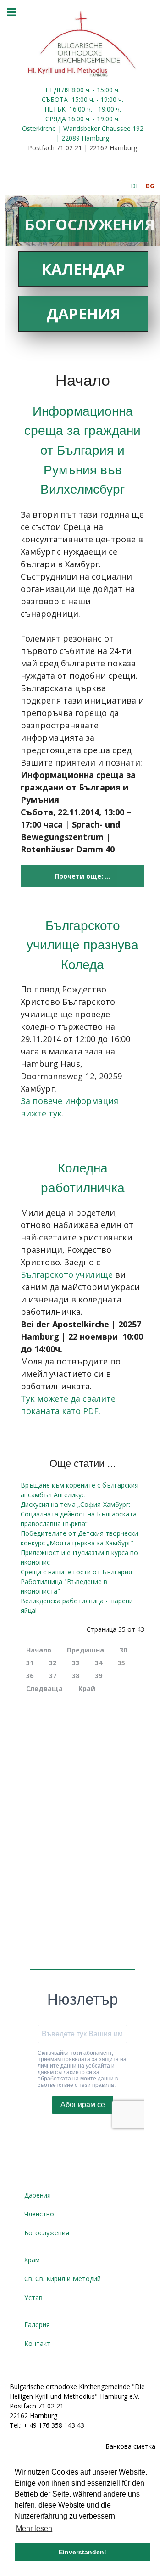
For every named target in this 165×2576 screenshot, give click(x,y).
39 (99, 1676)
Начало (39, 1650)
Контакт (37, 2343)
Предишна (85, 1650)
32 (53, 1663)
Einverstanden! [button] (82, 2552)
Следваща (44, 1688)
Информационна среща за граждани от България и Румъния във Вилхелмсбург (82, 450)
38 (76, 1676)
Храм (32, 2260)
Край (87, 1688)
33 (76, 1663)
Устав (33, 2297)
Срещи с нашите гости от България (76, 1572)
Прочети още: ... (82, 876)
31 (30, 1663)
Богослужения (86, 224)
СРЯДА (56, 119)
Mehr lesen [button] (34, 2528)
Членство (39, 2214)
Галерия (37, 2325)
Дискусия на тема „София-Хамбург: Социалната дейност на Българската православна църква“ (79, 1514)
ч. (88, 90)
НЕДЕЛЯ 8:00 (66, 90)
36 (30, 1676)
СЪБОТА (56, 99)
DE (136, 186)
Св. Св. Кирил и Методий (63, 2279)
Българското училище (67, 1274)
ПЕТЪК (56, 109)
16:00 (77, 109)
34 (99, 1663)
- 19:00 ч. (109, 99)
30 (123, 1650)
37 (53, 1676)
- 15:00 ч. (105, 90)
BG (150, 186)
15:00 (80, 99)
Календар (83, 269)
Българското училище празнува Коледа (82, 945)
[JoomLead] (82, 43)
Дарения (83, 313)
